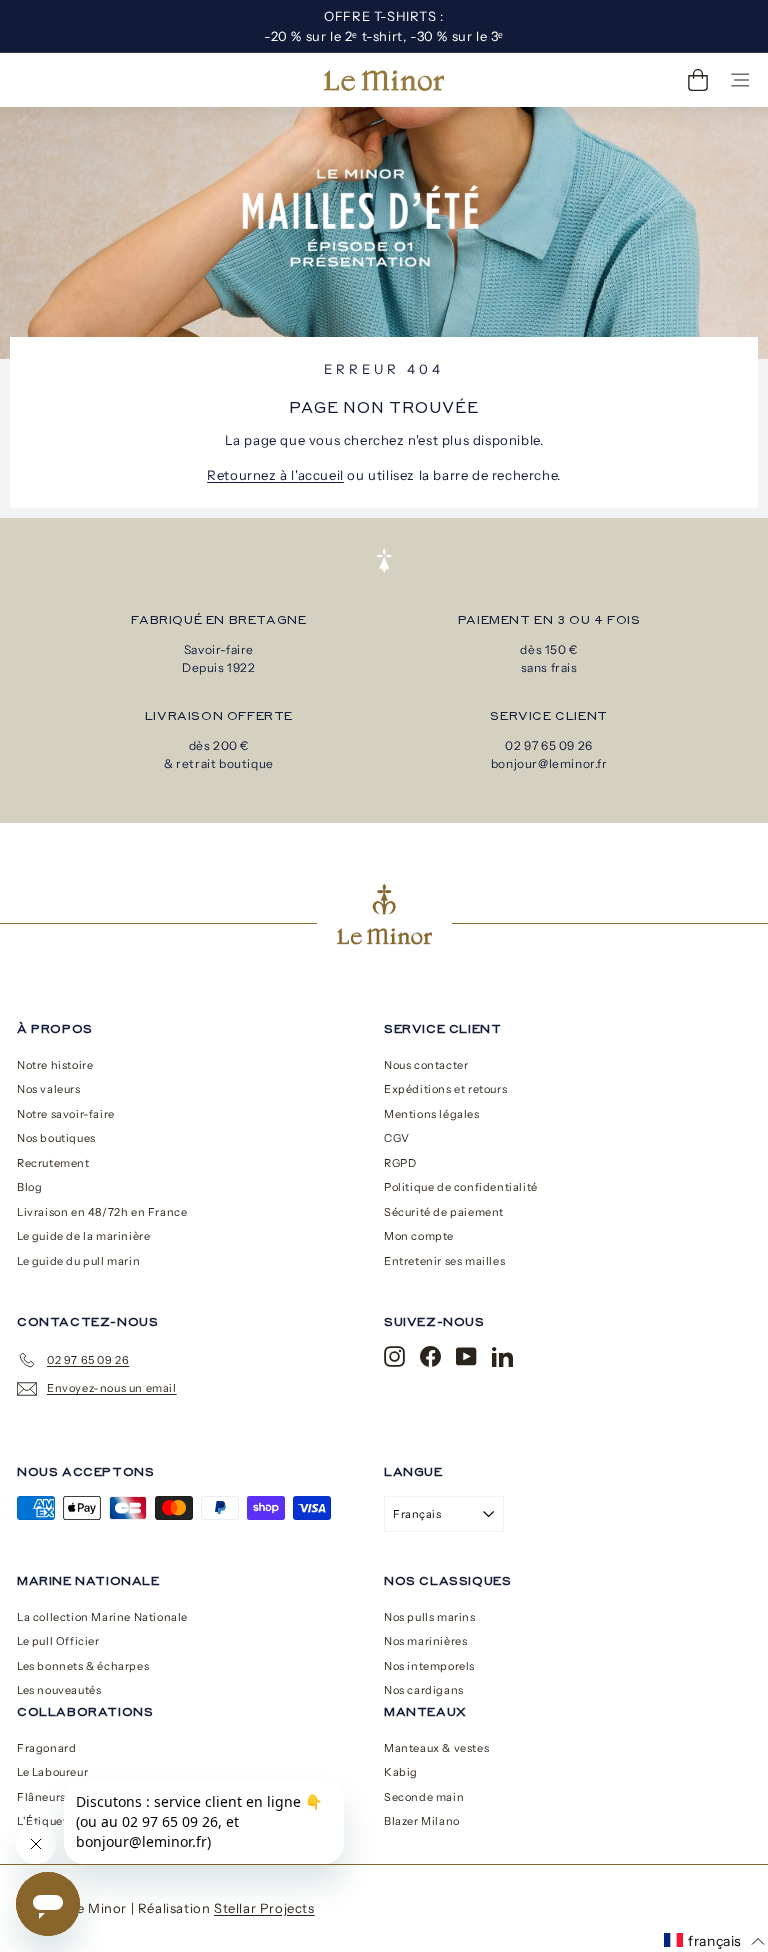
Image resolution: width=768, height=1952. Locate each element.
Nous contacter (426, 1065)
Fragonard (46, 1748)
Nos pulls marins (430, 1617)
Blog (29, 1187)
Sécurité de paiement (444, 1212)
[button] (714, 1941)
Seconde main (424, 1797)
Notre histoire (55, 1065)
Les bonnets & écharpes (83, 1666)
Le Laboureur (52, 1772)
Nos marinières (425, 1641)
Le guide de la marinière (83, 1236)
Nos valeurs (49, 1089)
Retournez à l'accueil (275, 475)
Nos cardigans (424, 1690)
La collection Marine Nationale (102, 1617)
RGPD (400, 1163)
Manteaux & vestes (436, 1748)
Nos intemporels (429, 1666)
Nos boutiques (56, 1138)
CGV (397, 1138)
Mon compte (419, 1236)
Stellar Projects (264, 1908)
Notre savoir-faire (66, 1114)
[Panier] (698, 80)
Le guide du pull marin (78, 1261)
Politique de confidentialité (461, 1187)
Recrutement (53, 1163)
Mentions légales (432, 1114)
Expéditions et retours (445, 1089)
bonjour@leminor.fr (549, 763)
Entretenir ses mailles (444, 1261)
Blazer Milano (422, 1821)
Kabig (401, 1772)
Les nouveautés (59, 1690)
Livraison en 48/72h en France (102, 1212)
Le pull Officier (58, 1641)
